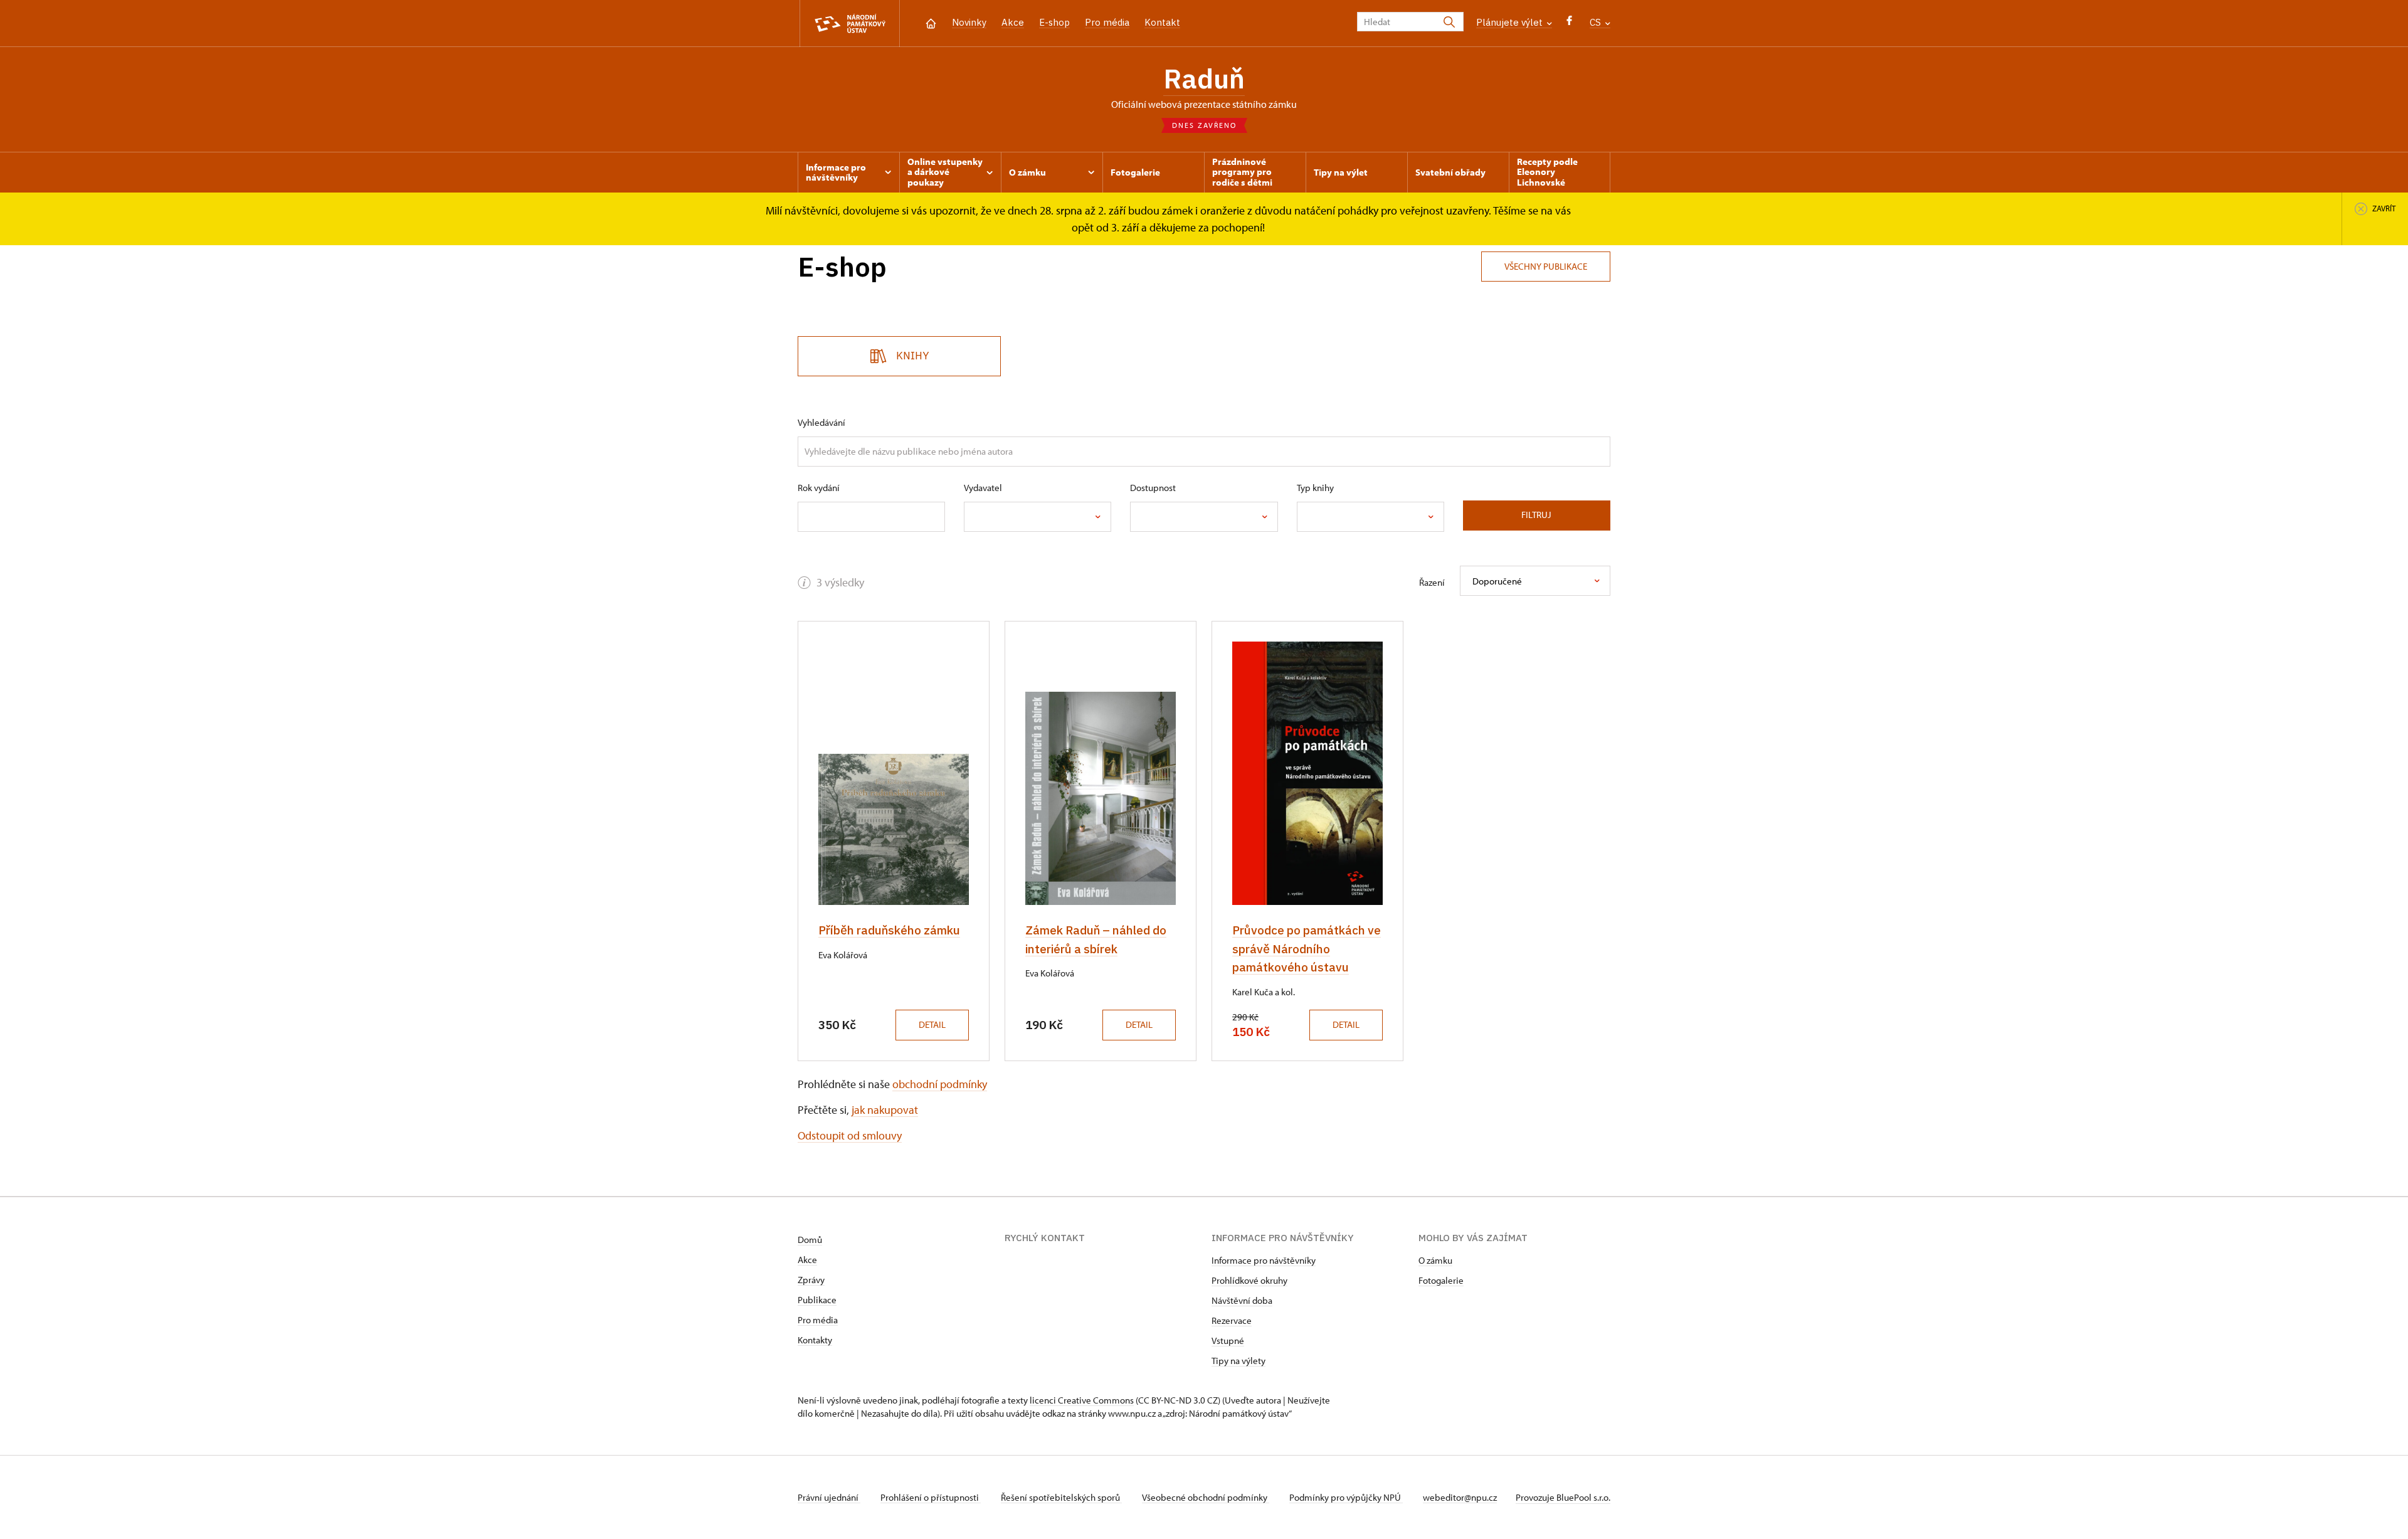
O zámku (1435, 1260)
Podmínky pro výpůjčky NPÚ (1346, 1497)
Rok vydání (819, 488)
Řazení (1432, 582)
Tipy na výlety (1238, 1361)
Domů (810, 1240)
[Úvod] (931, 22)
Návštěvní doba (1242, 1300)
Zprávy (811, 1280)
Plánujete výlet (1511, 22)
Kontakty (815, 1340)
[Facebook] (1569, 24)
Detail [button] (932, 1024)
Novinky (969, 22)
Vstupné (1228, 1341)
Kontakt (1162, 22)
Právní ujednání (829, 1497)
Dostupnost (1153, 488)
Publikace (817, 1300)
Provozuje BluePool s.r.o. (1563, 1497)
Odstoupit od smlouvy (850, 1135)
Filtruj (1536, 515)
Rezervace (1232, 1320)
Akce (1013, 22)
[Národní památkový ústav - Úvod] (850, 24)
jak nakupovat (885, 1110)
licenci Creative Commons (1082, 1400)
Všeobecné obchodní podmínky (1206, 1497)
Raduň (1204, 78)
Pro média (1107, 22)
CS (1597, 22)
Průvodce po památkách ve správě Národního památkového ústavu (1307, 949)
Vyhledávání (821, 422)
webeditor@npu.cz (1460, 1497)
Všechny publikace (1546, 266)
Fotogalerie (1441, 1280)
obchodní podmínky (940, 1084)
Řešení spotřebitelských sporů (1061, 1497)
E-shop (1054, 22)
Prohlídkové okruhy (1249, 1280)
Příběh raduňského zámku (889, 930)
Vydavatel (983, 488)
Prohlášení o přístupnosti (931, 1497)
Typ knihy (1315, 488)
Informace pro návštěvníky (1264, 1260)
